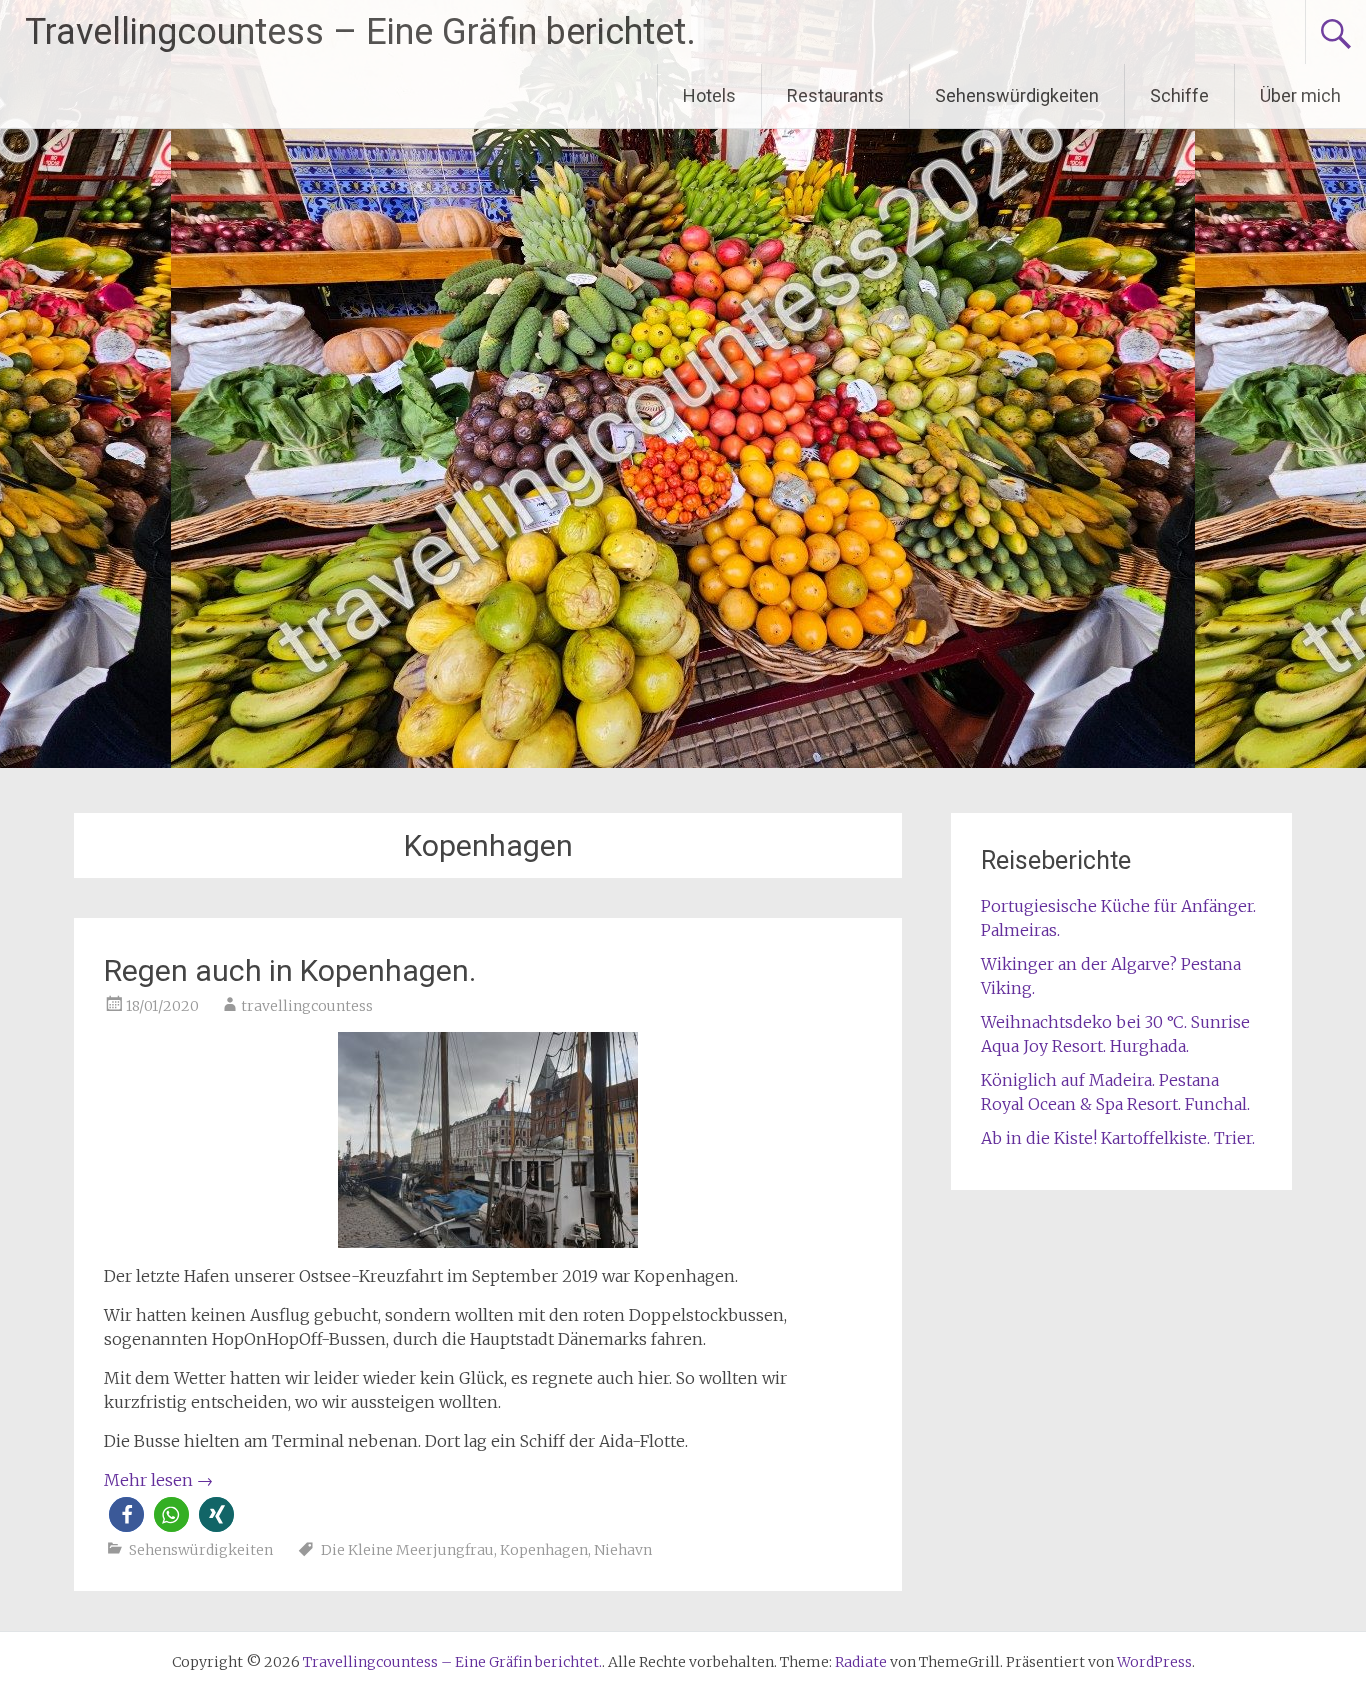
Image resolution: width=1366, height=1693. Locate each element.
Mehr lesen (158, 1480)
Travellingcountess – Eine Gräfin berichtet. (360, 32)
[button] (126, 1514)
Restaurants (835, 95)
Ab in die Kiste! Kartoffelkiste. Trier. (1118, 1138)
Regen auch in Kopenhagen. (290, 970)
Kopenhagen (544, 1550)
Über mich (1300, 95)
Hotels (709, 95)
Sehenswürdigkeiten (1017, 95)
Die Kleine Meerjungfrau (407, 1550)
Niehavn (623, 1550)
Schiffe (1179, 95)
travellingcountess (307, 1006)
